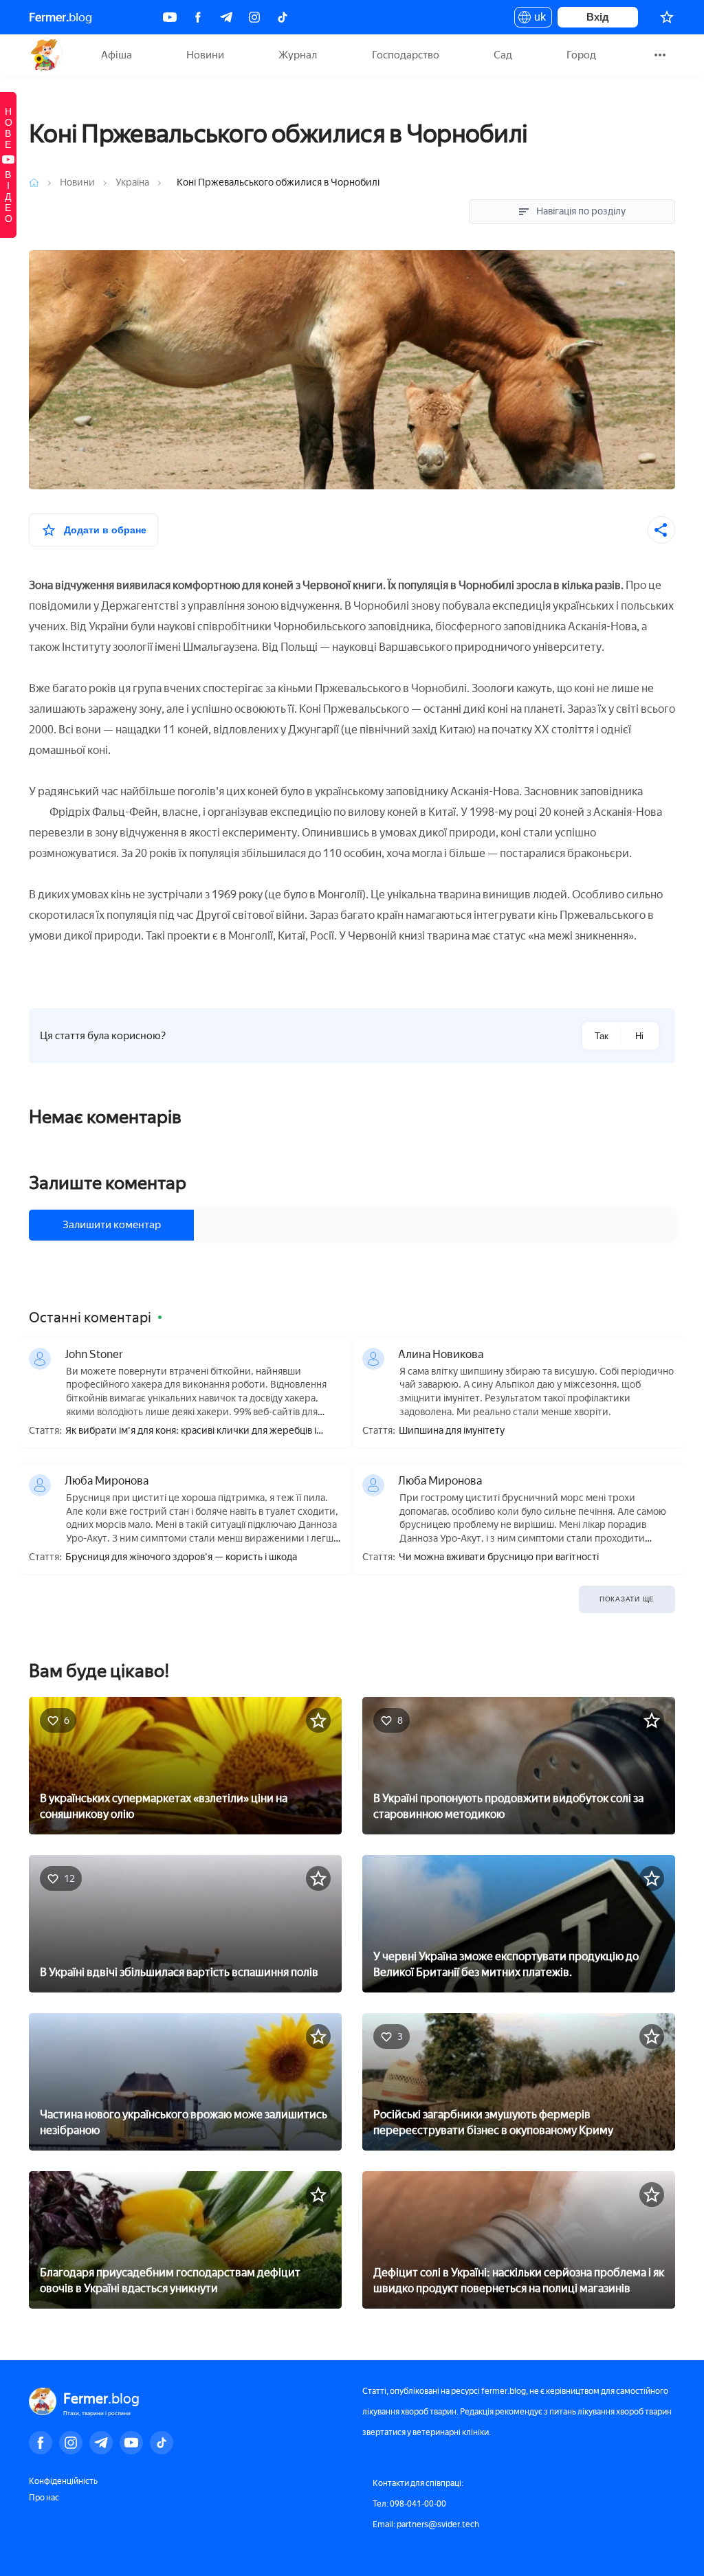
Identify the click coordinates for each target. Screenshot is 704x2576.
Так (602, 1036)
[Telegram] (226, 17)
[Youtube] (170, 17)
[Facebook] (198, 17)
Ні (639, 1036)
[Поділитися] (661, 530)
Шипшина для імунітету (452, 1431)
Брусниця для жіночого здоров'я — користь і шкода (181, 1557)
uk (537, 19)
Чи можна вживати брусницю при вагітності (499, 1557)
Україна (132, 182)
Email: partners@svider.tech (426, 2524)
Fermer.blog (46, 55)
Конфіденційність (63, 2481)
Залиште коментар (108, 1183)
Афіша (117, 55)
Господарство (406, 55)
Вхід (598, 17)
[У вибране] (318, 1720)
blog (60, 17)
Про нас (44, 2498)
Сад (503, 55)
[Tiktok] (283, 17)
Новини (205, 55)
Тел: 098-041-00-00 (409, 2504)
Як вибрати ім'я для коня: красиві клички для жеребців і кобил (191, 1431)
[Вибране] (667, 17)
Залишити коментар (112, 1225)
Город (581, 55)
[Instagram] (254, 17)
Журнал (298, 55)
